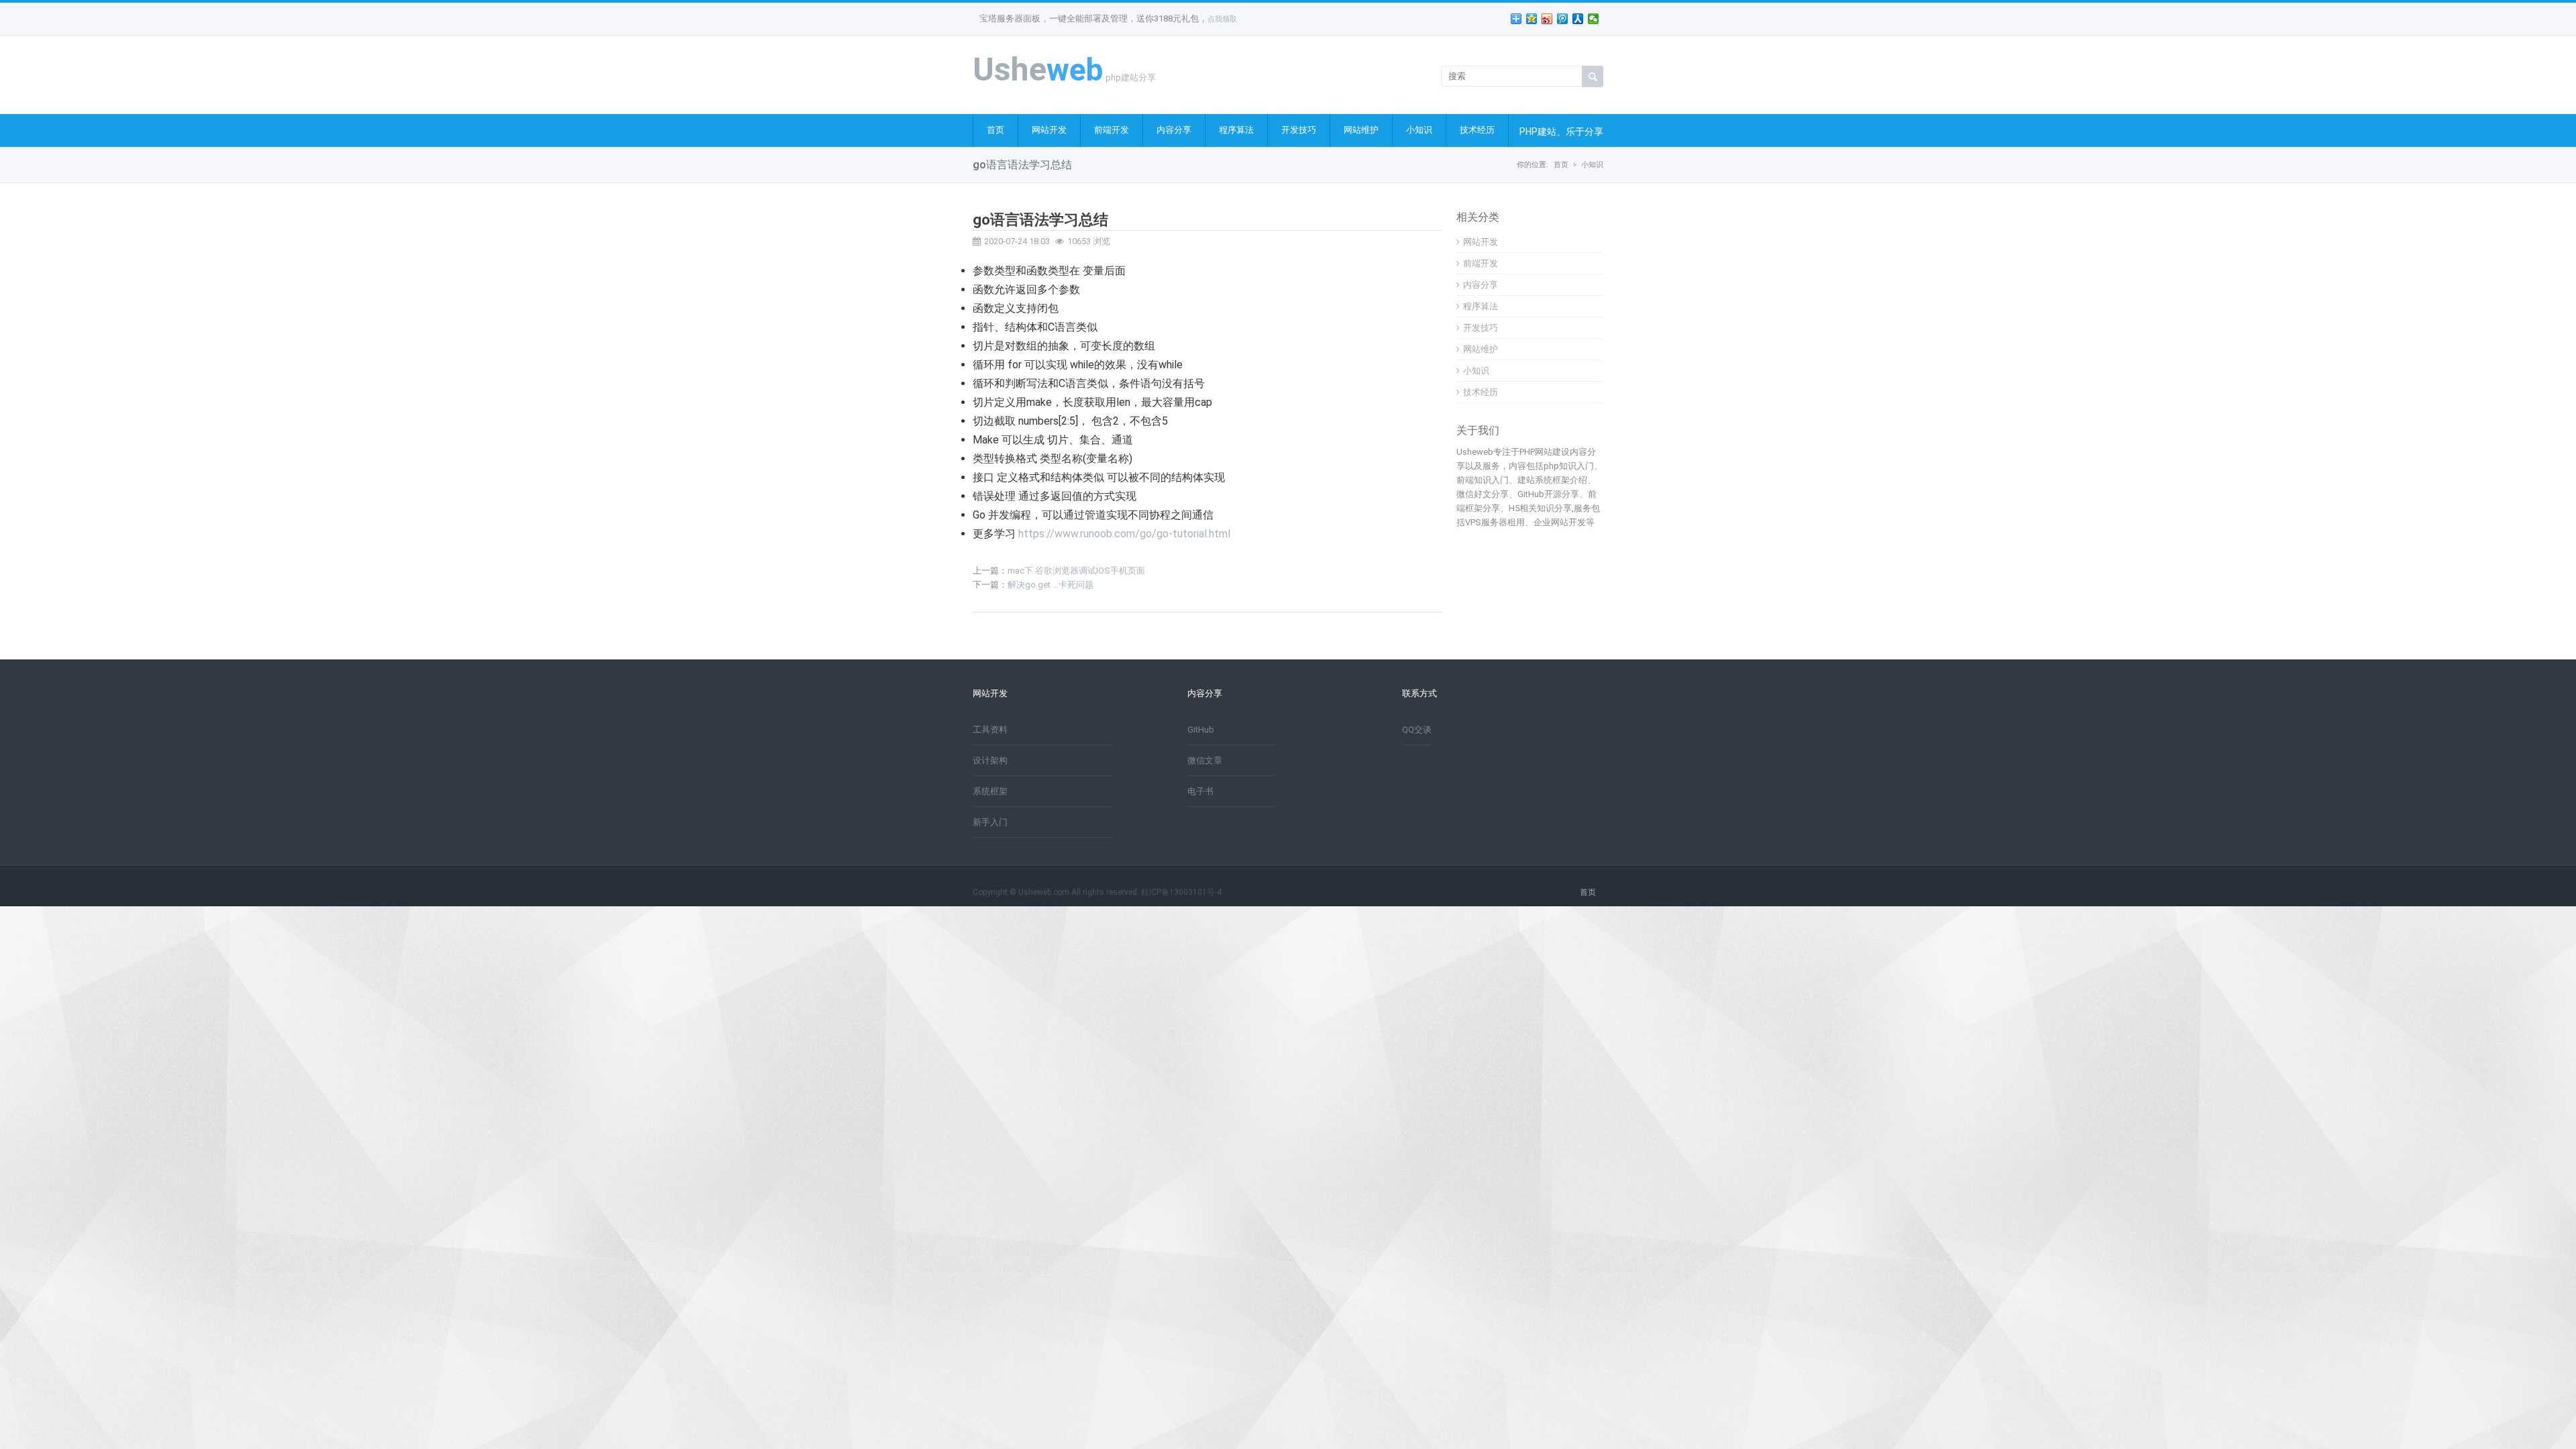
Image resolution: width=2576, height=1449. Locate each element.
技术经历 (1477, 130)
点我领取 (1222, 19)
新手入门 (990, 822)
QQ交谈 (1417, 730)
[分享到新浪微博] (1547, 19)
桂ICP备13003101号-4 (1181, 892)
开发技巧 (1299, 130)
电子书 (1200, 791)
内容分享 (1174, 130)
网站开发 (1049, 130)
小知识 (1419, 130)
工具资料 (990, 730)
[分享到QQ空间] (1532, 19)
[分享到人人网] (1578, 19)
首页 (996, 130)
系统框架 (990, 791)
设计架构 (990, 760)
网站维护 (1361, 130)
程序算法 (1236, 130)
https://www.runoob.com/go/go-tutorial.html (1124, 534)
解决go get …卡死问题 (1051, 585)
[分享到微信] (1594, 19)
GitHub (1201, 730)
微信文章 (1205, 760)
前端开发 (1112, 130)
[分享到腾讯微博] (1563, 19)
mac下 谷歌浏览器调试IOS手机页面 (1076, 571)
